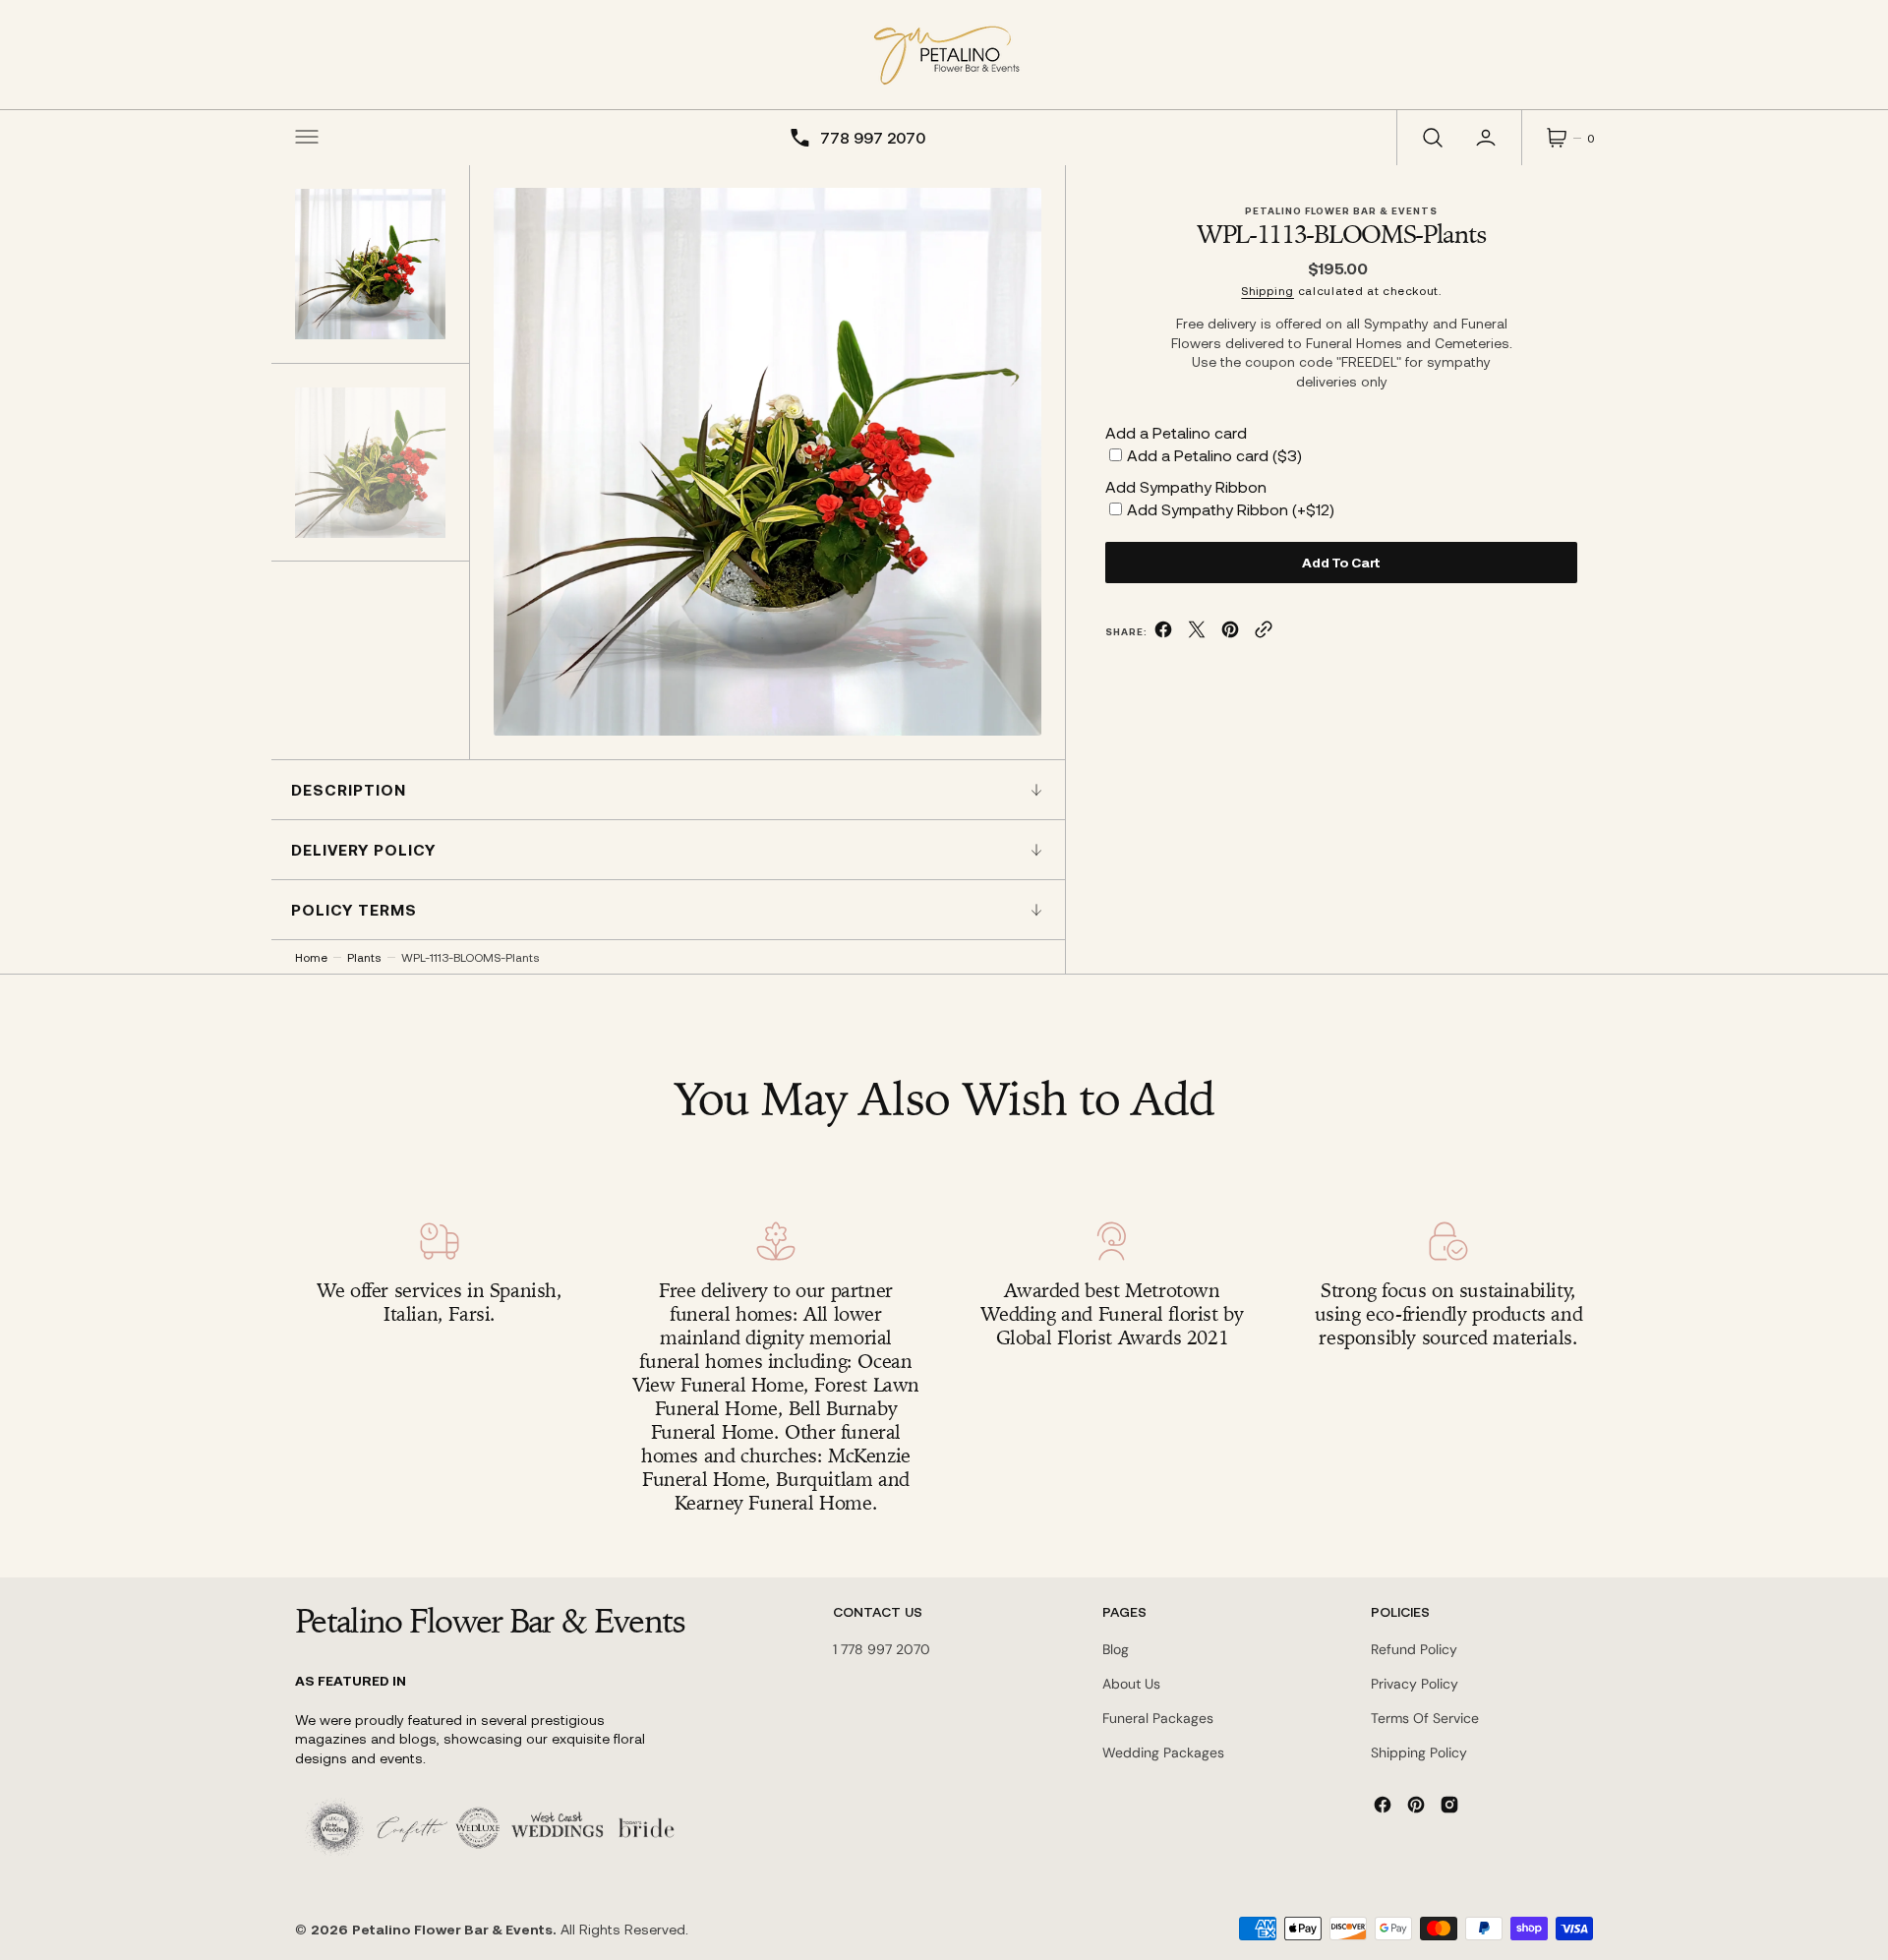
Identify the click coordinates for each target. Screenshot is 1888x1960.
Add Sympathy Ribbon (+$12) (1231, 509)
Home (311, 957)
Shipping (1268, 290)
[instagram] (1449, 1805)
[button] (307, 138)
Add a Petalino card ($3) (1214, 455)
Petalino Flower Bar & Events (452, 1929)
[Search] (1431, 138)
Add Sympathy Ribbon (1186, 486)
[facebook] (1163, 633)
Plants (364, 957)
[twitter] (1197, 633)
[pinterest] (1230, 633)
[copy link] (1264, 633)
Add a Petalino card (1176, 432)
